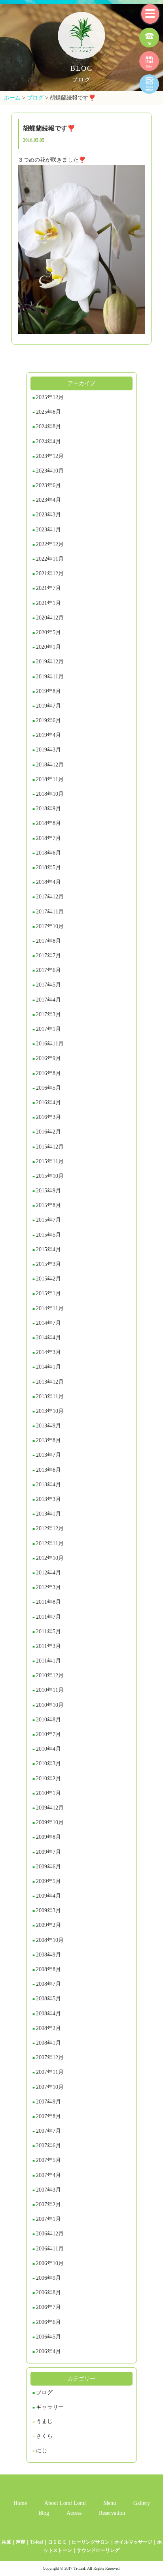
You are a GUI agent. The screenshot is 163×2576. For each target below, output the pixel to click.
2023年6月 (48, 485)
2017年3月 (48, 1014)
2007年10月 (50, 2087)
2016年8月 (48, 1073)
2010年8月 (48, 1720)
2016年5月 (48, 1088)
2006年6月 (48, 2322)
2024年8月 (48, 427)
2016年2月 (48, 1132)
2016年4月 (48, 1103)
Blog (44, 2513)
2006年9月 (48, 2278)
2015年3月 (48, 1264)
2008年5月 (48, 1999)
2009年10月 (50, 1822)
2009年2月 (48, 1925)
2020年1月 (48, 647)
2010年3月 (48, 1763)
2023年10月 (50, 471)
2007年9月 (48, 2102)
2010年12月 (50, 1675)
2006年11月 (50, 2249)
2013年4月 (48, 1485)
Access (74, 2513)
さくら (44, 2436)
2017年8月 (48, 941)
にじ (42, 2451)
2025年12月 (50, 397)
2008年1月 (48, 2043)
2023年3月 (48, 515)
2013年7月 (48, 1455)
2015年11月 (50, 1161)
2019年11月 (50, 677)
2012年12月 (50, 1528)
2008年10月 (50, 1940)
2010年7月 (48, 1734)
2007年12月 (50, 2057)
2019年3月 (48, 750)
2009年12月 (50, 1808)
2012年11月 (50, 1543)
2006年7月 (48, 2307)
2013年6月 (48, 1470)
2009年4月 (48, 1896)
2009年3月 (48, 1910)
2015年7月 (48, 1220)
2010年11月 (50, 1690)
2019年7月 (48, 706)
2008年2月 (48, 2028)
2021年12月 (50, 573)
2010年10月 (50, 1705)
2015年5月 (48, 1235)
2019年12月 (50, 662)
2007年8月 (48, 2116)
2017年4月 (48, 1000)
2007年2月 (48, 2204)
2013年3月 (48, 1499)
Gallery (142, 2503)
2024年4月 (48, 442)
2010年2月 (48, 1779)
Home (20, 2503)
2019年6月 (48, 720)
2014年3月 (48, 1352)
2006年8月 (48, 2293)
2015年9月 (48, 1191)
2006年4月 (48, 2351)
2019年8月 (48, 691)
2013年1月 (48, 1514)
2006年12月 (50, 2234)
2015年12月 (50, 1147)
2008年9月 (48, 1955)
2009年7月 (48, 1852)
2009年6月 (48, 1867)
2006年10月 (50, 2263)
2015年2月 (48, 1279)
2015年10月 (50, 1176)
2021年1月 (48, 603)
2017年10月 (50, 926)
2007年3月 (48, 2190)
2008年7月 (48, 1984)
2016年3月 (48, 1117)
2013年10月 (50, 1411)
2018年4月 (48, 882)
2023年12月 (50, 456)
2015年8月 (48, 1205)
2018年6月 (48, 853)
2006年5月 (48, 2337)
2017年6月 (48, 970)
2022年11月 (50, 559)
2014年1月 (48, 1367)
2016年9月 (48, 1058)
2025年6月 (48, 412)
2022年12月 (50, 544)
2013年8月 (48, 1440)
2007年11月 (50, 2072)
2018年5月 (48, 867)
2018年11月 (50, 779)
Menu (110, 2503)
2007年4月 (48, 2175)
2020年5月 (48, 632)
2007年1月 (48, 2219)
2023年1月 (48, 530)
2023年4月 (48, 500)
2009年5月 (48, 1881)
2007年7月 (48, 2131)
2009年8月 (48, 1837)
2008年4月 (48, 2014)
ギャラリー (50, 2407)
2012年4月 (48, 1573)
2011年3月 (48, 1646)
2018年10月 (50, 794)
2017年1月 (48, 1029)
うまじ (44, 2421)
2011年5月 (48, 1632)
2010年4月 (48, 1749)
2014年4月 (48, 1338)
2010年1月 (48, 1793)
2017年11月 (50, 912)
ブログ (44, 2392)
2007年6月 (48, 2146)
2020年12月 (50, 618)
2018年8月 (48, 823)
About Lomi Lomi (65, 2503)
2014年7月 (48, 1323)
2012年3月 (48, 1587)
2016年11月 (50, 1044)
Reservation (112, 2513)
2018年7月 (48, 838)
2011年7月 (48, 1617)
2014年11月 (50, 1308)
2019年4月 (48, 735)
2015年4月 (48, 1249)
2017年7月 (48, 956)
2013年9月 (48, 1426)
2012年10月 (50, 1558)
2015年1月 (48, 1293)
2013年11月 (50, 1396)
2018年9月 (48, 809)
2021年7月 (48, 588)
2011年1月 (48, 1661)
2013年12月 (50, 1382)
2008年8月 (48, 1969)
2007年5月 (48, 2160)
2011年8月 (48, 1602)
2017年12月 (50, 897)
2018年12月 (50, 765)
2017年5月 (48, 985)
